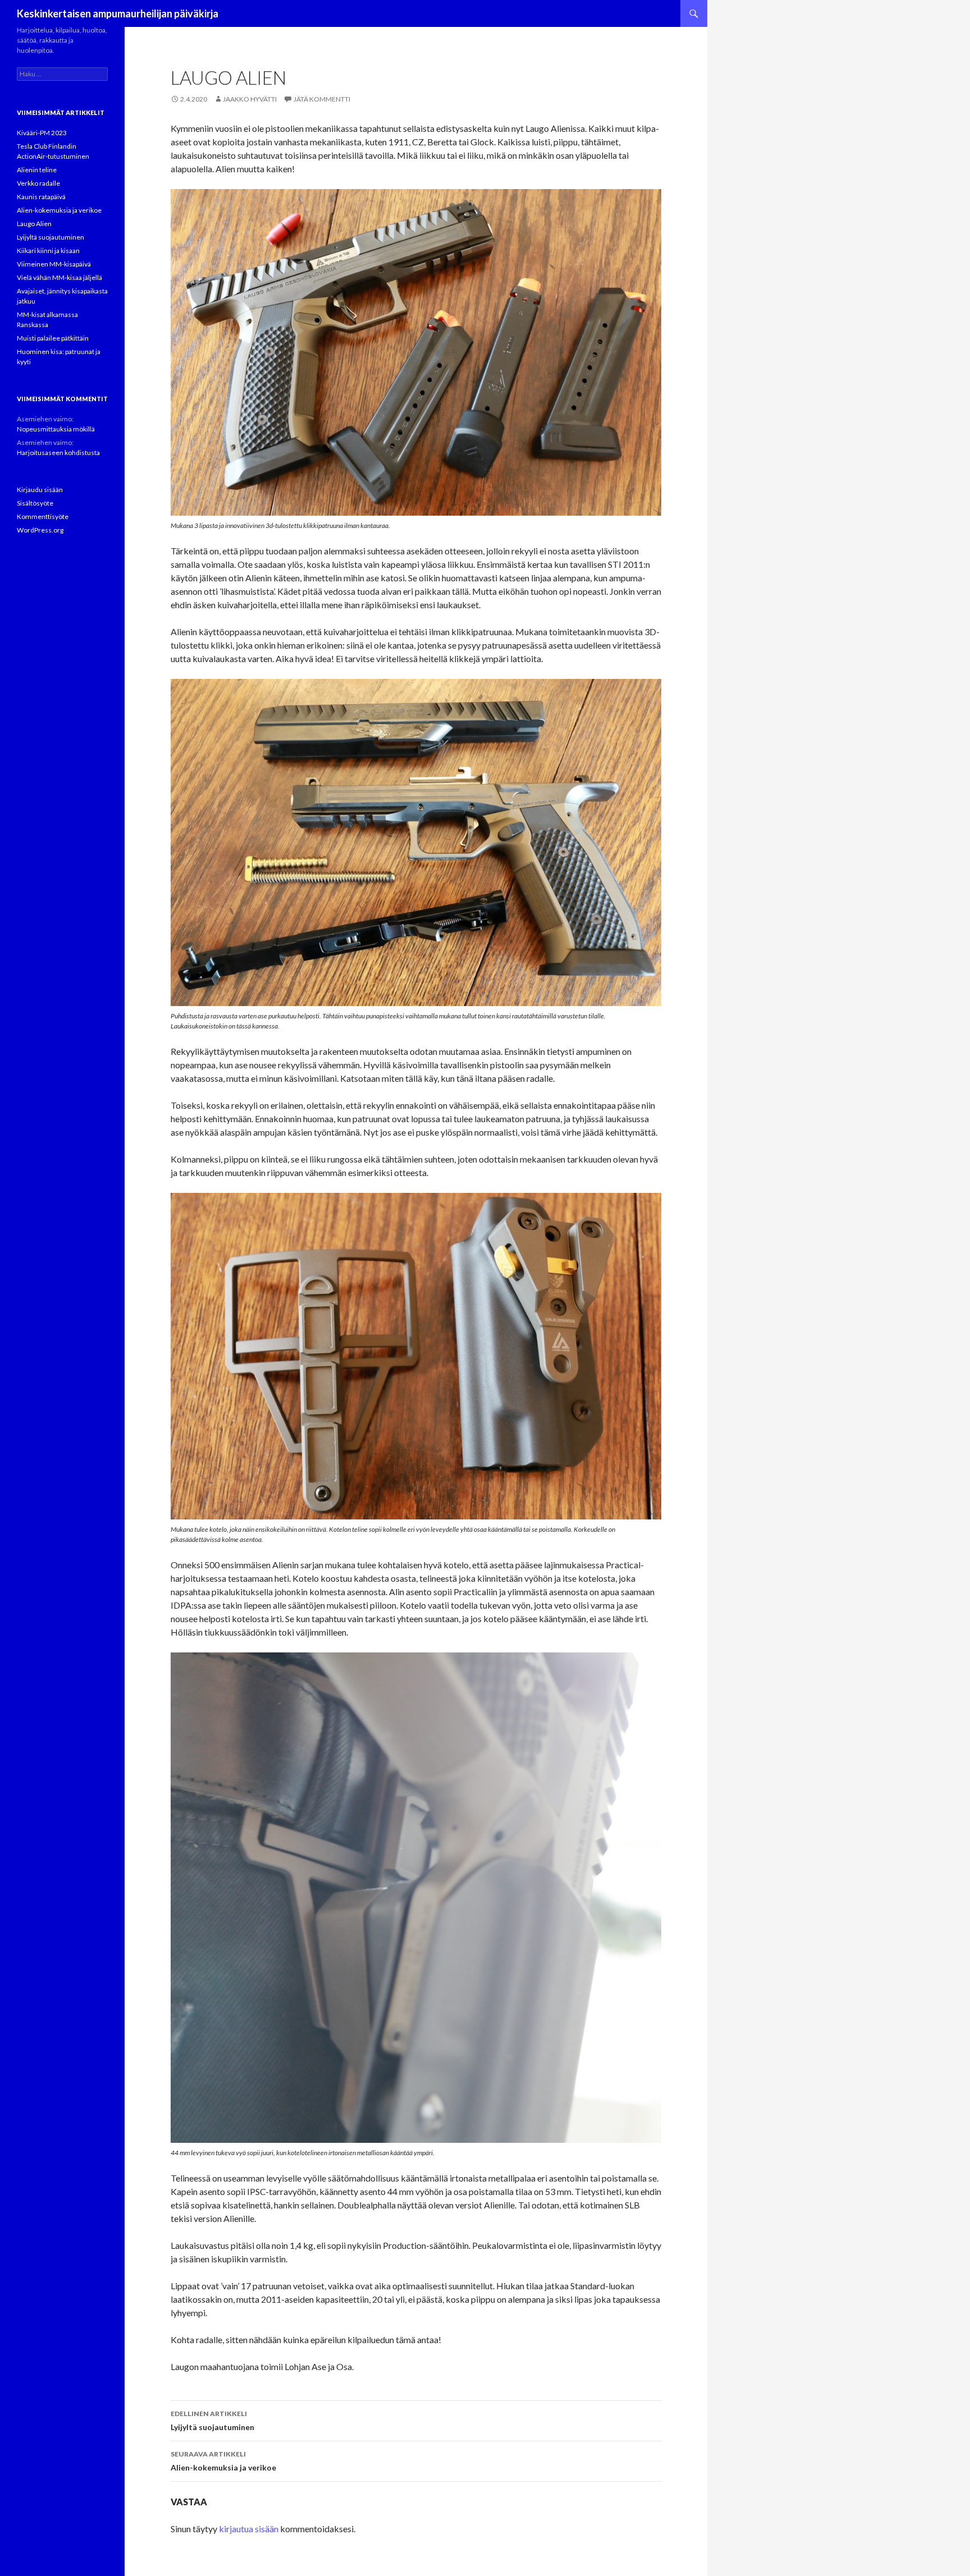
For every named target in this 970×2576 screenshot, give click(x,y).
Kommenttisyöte (43, 516)
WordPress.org (40, 530)
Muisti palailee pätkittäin (53, 338)
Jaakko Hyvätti (250, 99)
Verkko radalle (38, 183)
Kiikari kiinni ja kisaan (48, 251)
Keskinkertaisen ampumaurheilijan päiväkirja (118, 13)
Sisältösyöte (35, 503)
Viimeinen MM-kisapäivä (54, 264)
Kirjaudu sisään (40, 490)
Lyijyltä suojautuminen (212, 2421)
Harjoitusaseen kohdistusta (58, 453)
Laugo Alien (34, 224)
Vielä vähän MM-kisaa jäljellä (60, 277)
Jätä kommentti (322, 99)
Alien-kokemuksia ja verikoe (223, 2461)
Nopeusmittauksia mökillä (56, 429)
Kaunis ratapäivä (41, 197)
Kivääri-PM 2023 (42, 133)
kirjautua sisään (249, 2529)
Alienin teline (37, 170)
